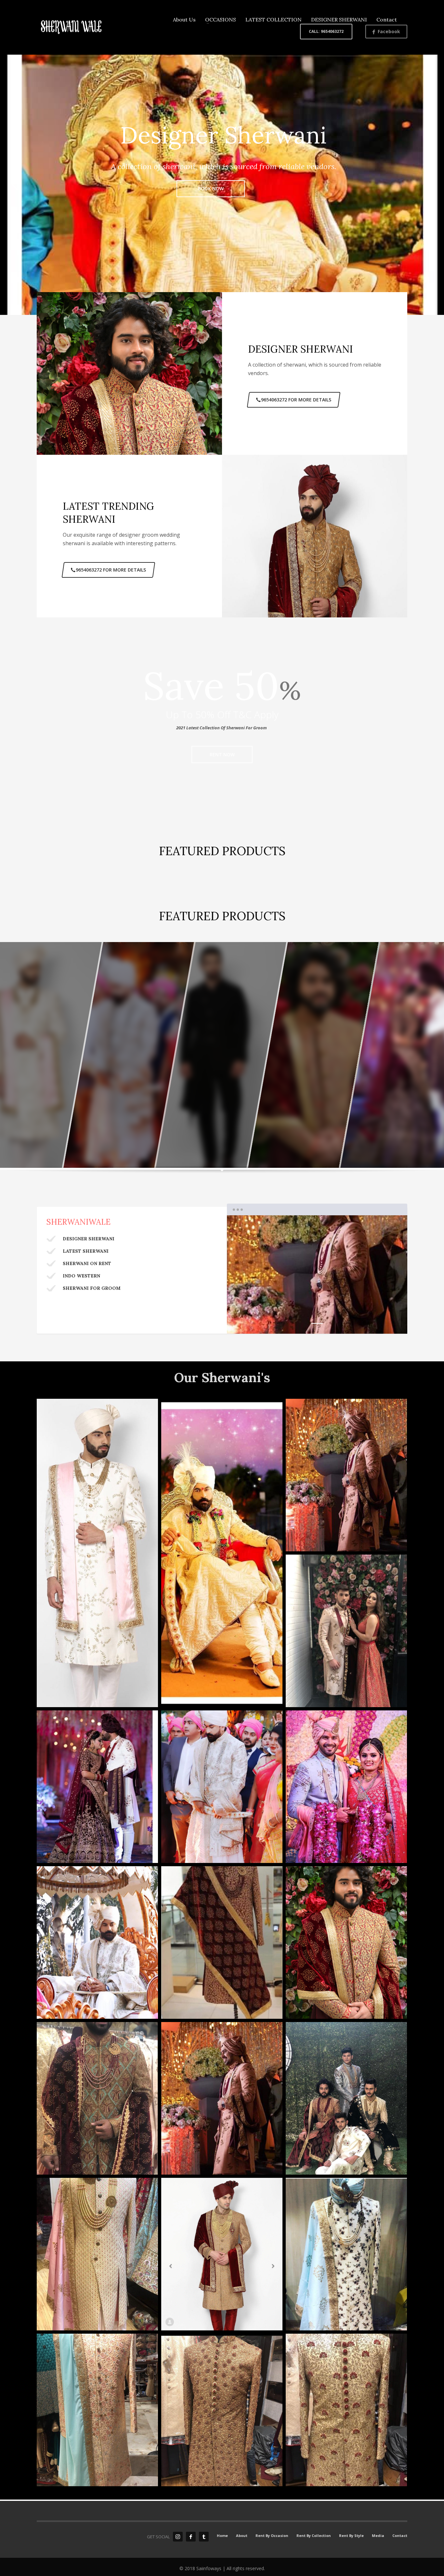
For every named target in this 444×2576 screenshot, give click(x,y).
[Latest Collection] (97, 2410)
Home (222, 2536)
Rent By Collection (314, 2536)
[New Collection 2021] (222, 1553)
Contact (400, 2536)
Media (378, 2536)
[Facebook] (191, 2537)
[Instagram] (178, 2537)
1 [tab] (317, 1323)
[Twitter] (204, 2537)
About (242, 2536)
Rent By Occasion (272, 2536)
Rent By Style (351, 2536)
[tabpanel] (317, 1275)
